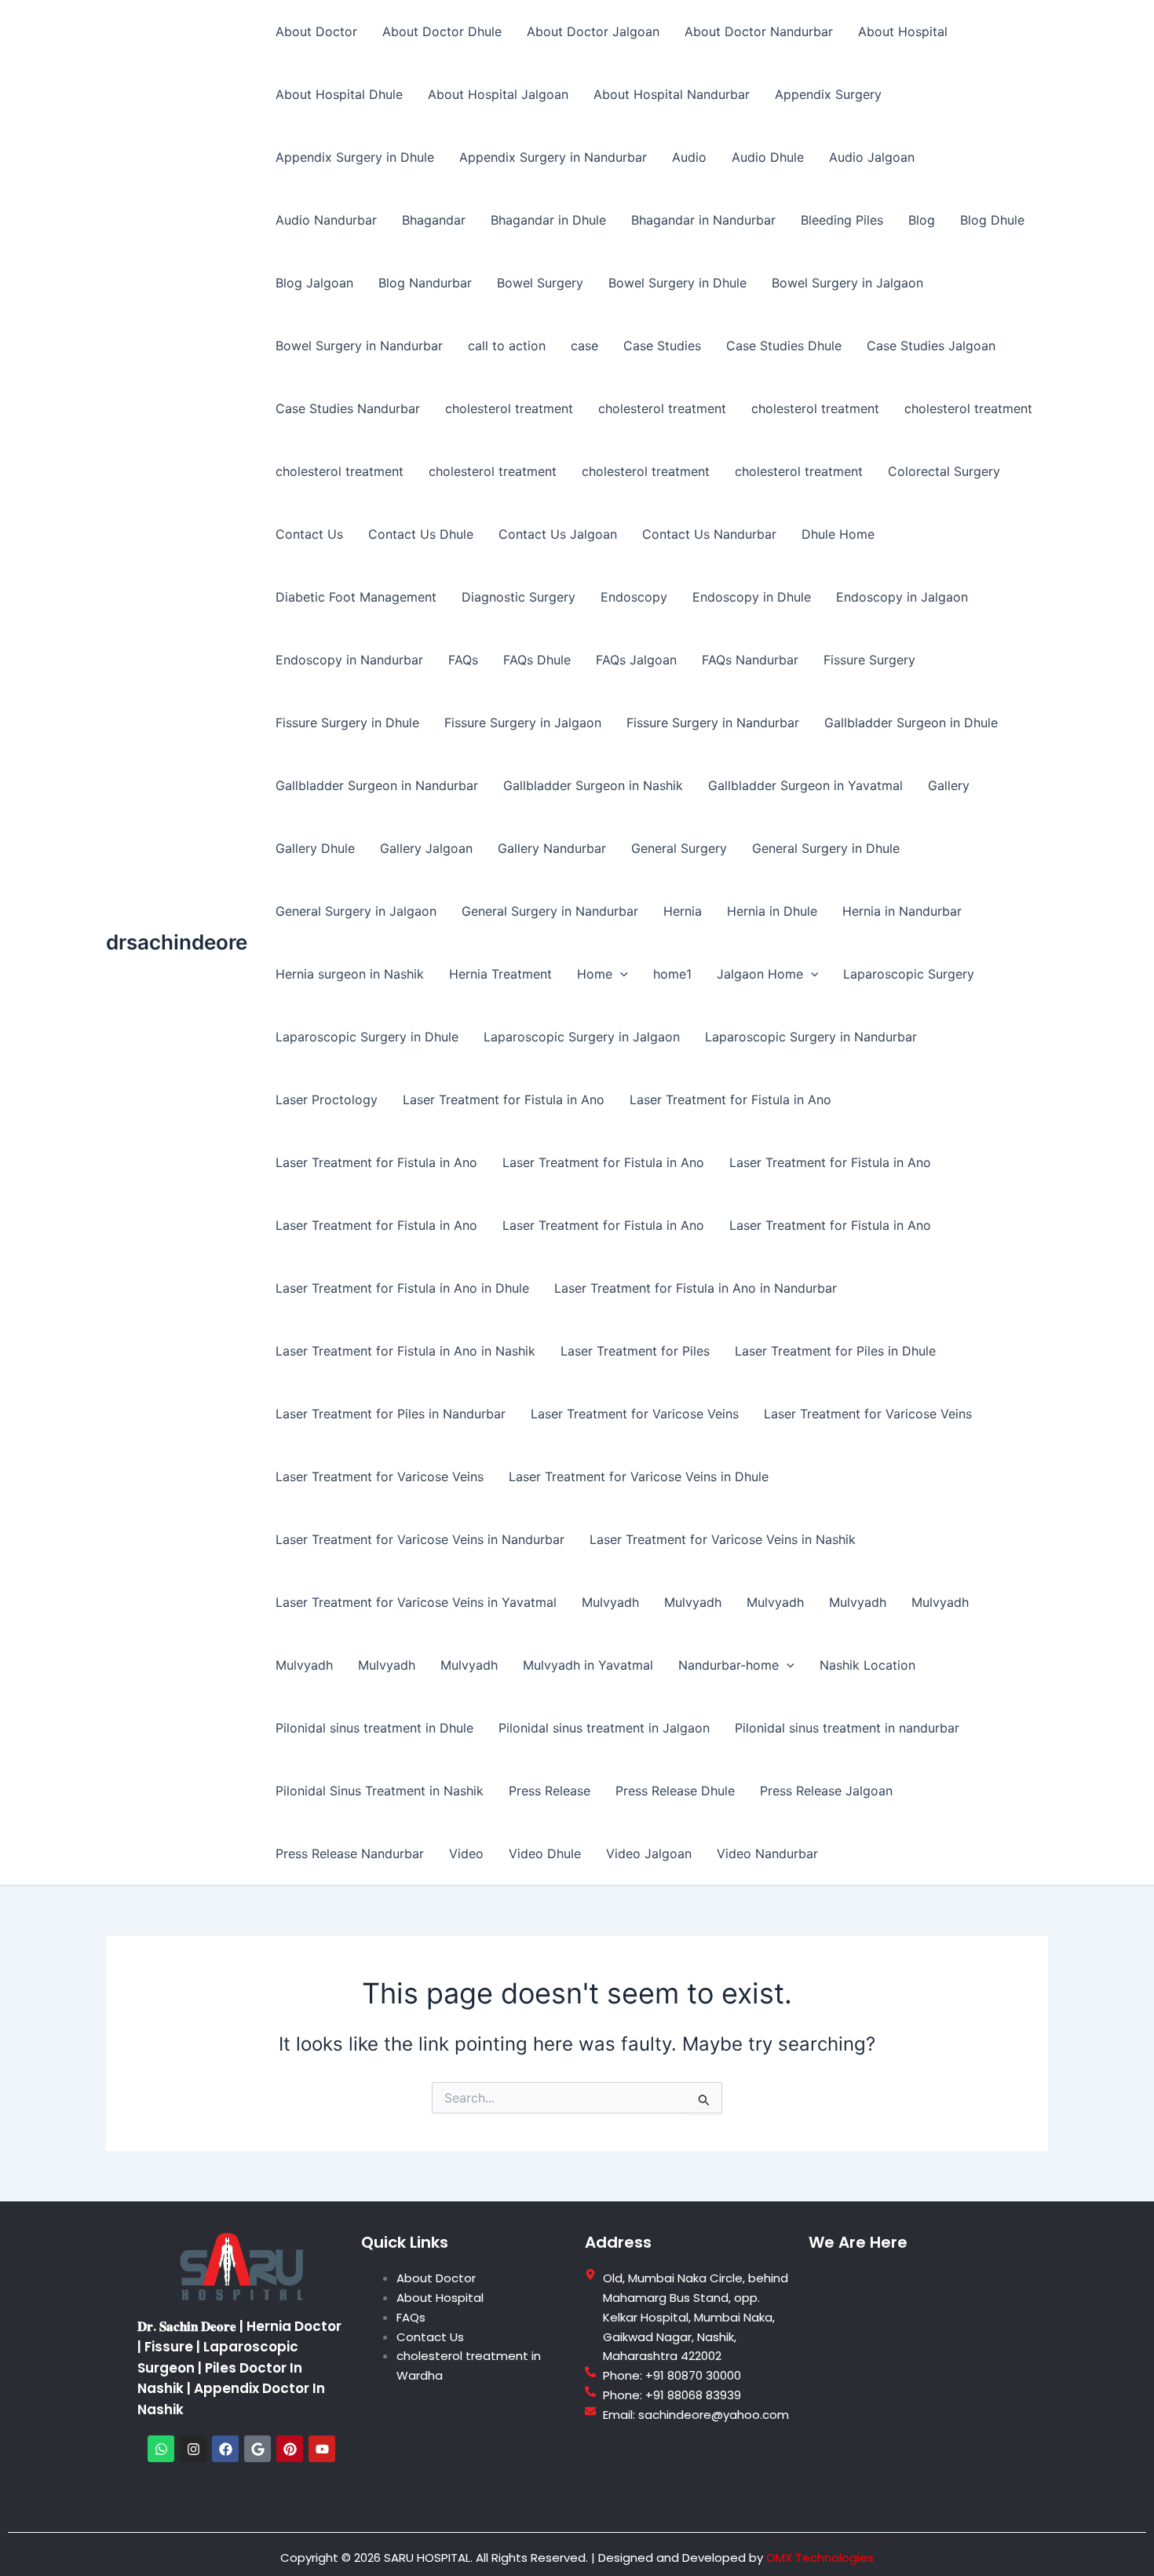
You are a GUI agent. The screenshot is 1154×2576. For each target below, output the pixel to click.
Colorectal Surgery (944, 471)
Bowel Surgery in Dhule (677, 283)
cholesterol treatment (509, 408)
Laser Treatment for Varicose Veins (635, 1414)
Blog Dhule (992, 220)
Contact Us (309, 534)
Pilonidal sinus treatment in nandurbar (847, 1728)
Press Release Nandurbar (350, 1853)
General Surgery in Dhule (826, 848)
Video (466, 1853)
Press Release (550, 1791)
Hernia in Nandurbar (902, 911)
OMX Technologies (820, 2558)
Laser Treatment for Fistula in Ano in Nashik (405, 1351)
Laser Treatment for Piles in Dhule (835, 1351)
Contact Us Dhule (421, 534)
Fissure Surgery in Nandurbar (713, 723)
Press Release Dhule (675, 1791)
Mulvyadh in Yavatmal (588, 1665)
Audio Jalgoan (872, 157)
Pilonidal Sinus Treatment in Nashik (380, 1791)
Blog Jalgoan (314, 283)
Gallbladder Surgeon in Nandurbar (377, 785)
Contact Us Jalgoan (558, 534)
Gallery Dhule (315, 848)
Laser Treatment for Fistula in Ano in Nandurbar (696, 1288)
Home (595, 974)
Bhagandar (434, 220)
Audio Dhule (768, 157)
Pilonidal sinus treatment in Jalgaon (604, 1728)
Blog (922, 220)
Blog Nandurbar (425, 283)
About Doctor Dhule (442, 31)
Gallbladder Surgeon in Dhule (911, 723)
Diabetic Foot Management (356, 597)
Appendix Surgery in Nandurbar (553, 157)
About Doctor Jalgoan (593, 31)
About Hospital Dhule (339, 94)
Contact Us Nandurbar (709, 534)
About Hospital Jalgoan (498, 94)
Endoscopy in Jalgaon (902, 597)
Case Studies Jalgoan (931, 346)
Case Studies (662, 346)
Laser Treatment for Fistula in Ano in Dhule (402, 1288)
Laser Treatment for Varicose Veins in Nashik (723, 1539)
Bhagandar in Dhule (548, 220)
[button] (620, 974)
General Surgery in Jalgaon (356, 911)
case (584, 346)
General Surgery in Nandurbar (550, 911)
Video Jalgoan (649, 1853)
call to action (507, 346)
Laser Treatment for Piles (635, 1351)
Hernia (683, 911)
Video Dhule (545, 1853)
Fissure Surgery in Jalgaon (523, 723)
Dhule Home (838, 534)
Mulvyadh (610, 1602)
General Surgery (679, 848)
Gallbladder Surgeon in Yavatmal (805, 785)
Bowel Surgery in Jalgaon (847, 283)
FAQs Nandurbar (750, 660)
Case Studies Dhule (784, 346)
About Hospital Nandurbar (672, 94)
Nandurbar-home (729, 1665)
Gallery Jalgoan (426, 848)
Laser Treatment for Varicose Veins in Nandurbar (420, 1539)
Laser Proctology (327, 1100)
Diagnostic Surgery (519, 597)
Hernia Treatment (500, 974)
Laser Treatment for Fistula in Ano (504, 1100)
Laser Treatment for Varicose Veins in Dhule (639, 1476)
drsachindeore (177, 942)
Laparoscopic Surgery (909, 974)
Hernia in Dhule (772, 911)
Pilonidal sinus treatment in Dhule (374, 1728)
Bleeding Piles (842, 220)
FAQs (463, 660)
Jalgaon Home (760, 974)
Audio (689, 157)
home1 (672, 974)
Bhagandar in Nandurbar (703, 220)
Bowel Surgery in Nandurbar (359, 346)
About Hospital (903, 31)
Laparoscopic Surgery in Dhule (367, 1037)
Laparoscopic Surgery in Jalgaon (582, 1037)
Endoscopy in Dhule (752, 597)
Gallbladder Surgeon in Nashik (593, 785)
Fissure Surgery (869, 660)
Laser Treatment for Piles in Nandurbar (391, 1414)
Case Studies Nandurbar (348, 408)
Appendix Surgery (828, 94)
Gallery (949, 785)
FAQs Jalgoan (636, 660)
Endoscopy (634, 597)
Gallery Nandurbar (552, 848)
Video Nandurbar (767, 1853)
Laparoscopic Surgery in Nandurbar (811, 1037)
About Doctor (316, 31)
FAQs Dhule (537, 660)
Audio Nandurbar (326, 220)
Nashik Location (867, 1665)
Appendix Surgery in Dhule (355, 157)
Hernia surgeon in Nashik (350, 974)
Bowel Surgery (540, 283)
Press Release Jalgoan (826, 1791)
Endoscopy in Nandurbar (349, 660)
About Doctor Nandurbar (759, 31)
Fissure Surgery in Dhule (347, 723)
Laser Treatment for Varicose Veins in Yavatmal (416, 1602)
